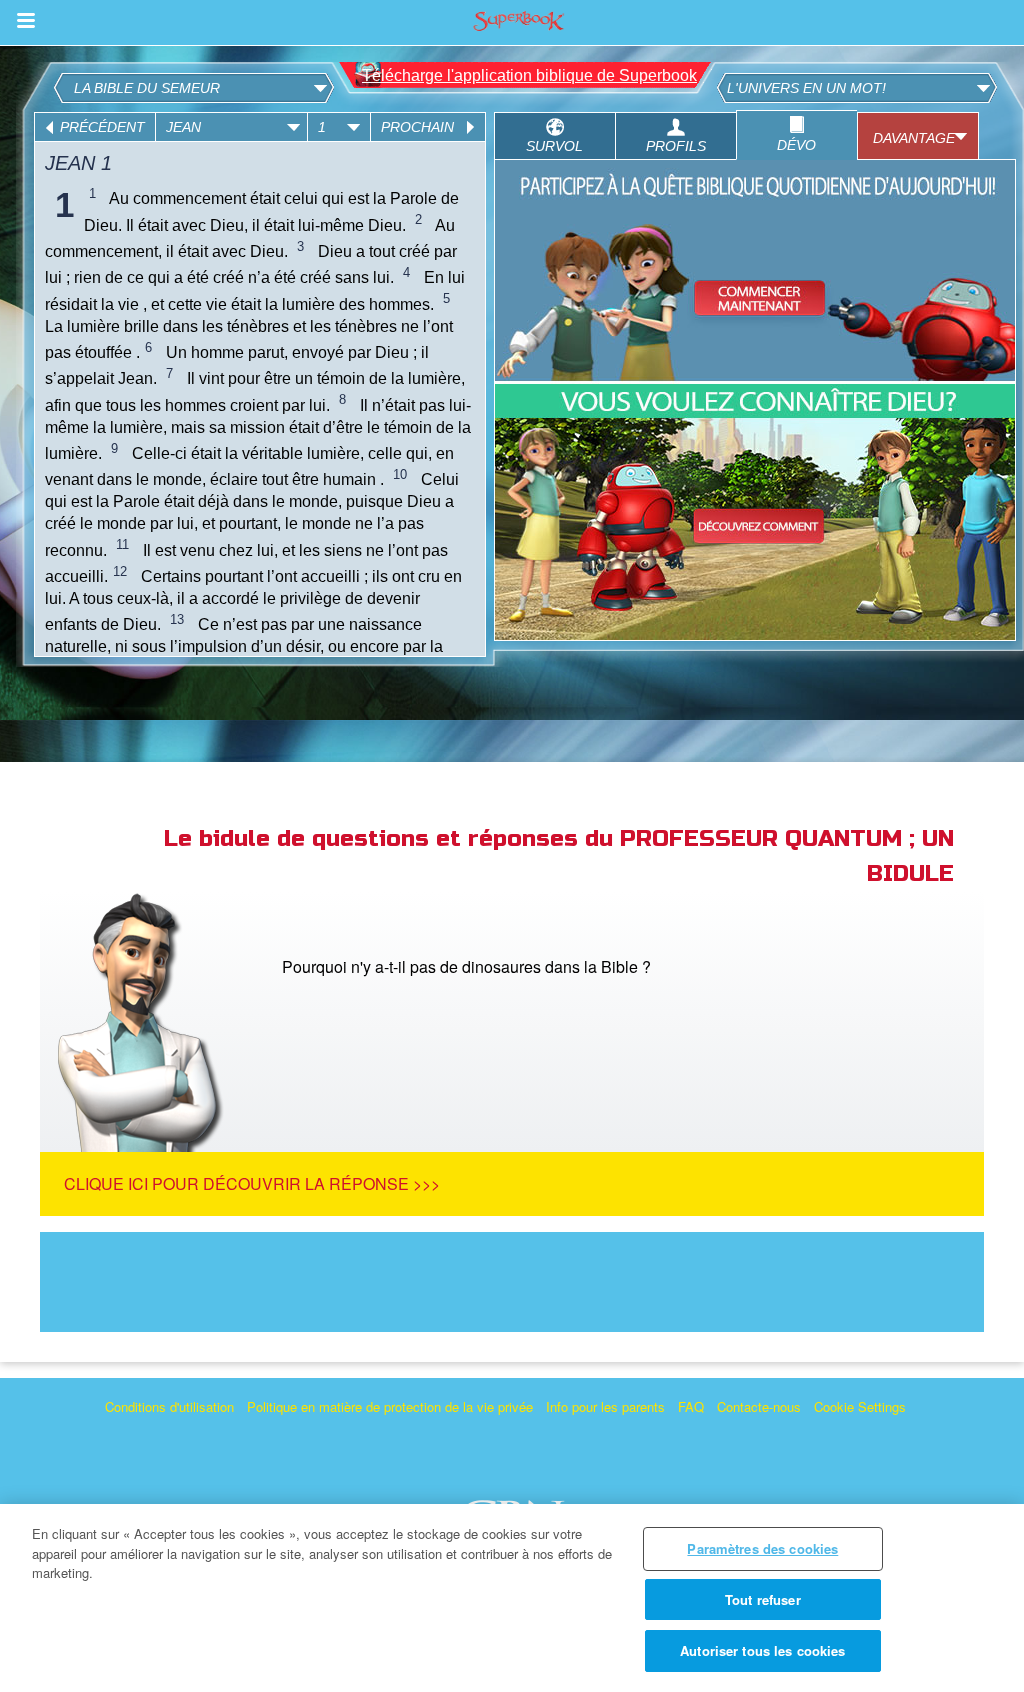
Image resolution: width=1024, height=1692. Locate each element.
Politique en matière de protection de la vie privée (390, 1406)
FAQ (691, 1406)
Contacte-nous (759, 1406)
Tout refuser (763, 1599)
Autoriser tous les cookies (762, 1650)
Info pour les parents (605, 1406)
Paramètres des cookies (762, 1548)
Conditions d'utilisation (169, 1406)
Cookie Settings (860, 1406)
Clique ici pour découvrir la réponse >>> (252, 1183)
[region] (512, 1598)
